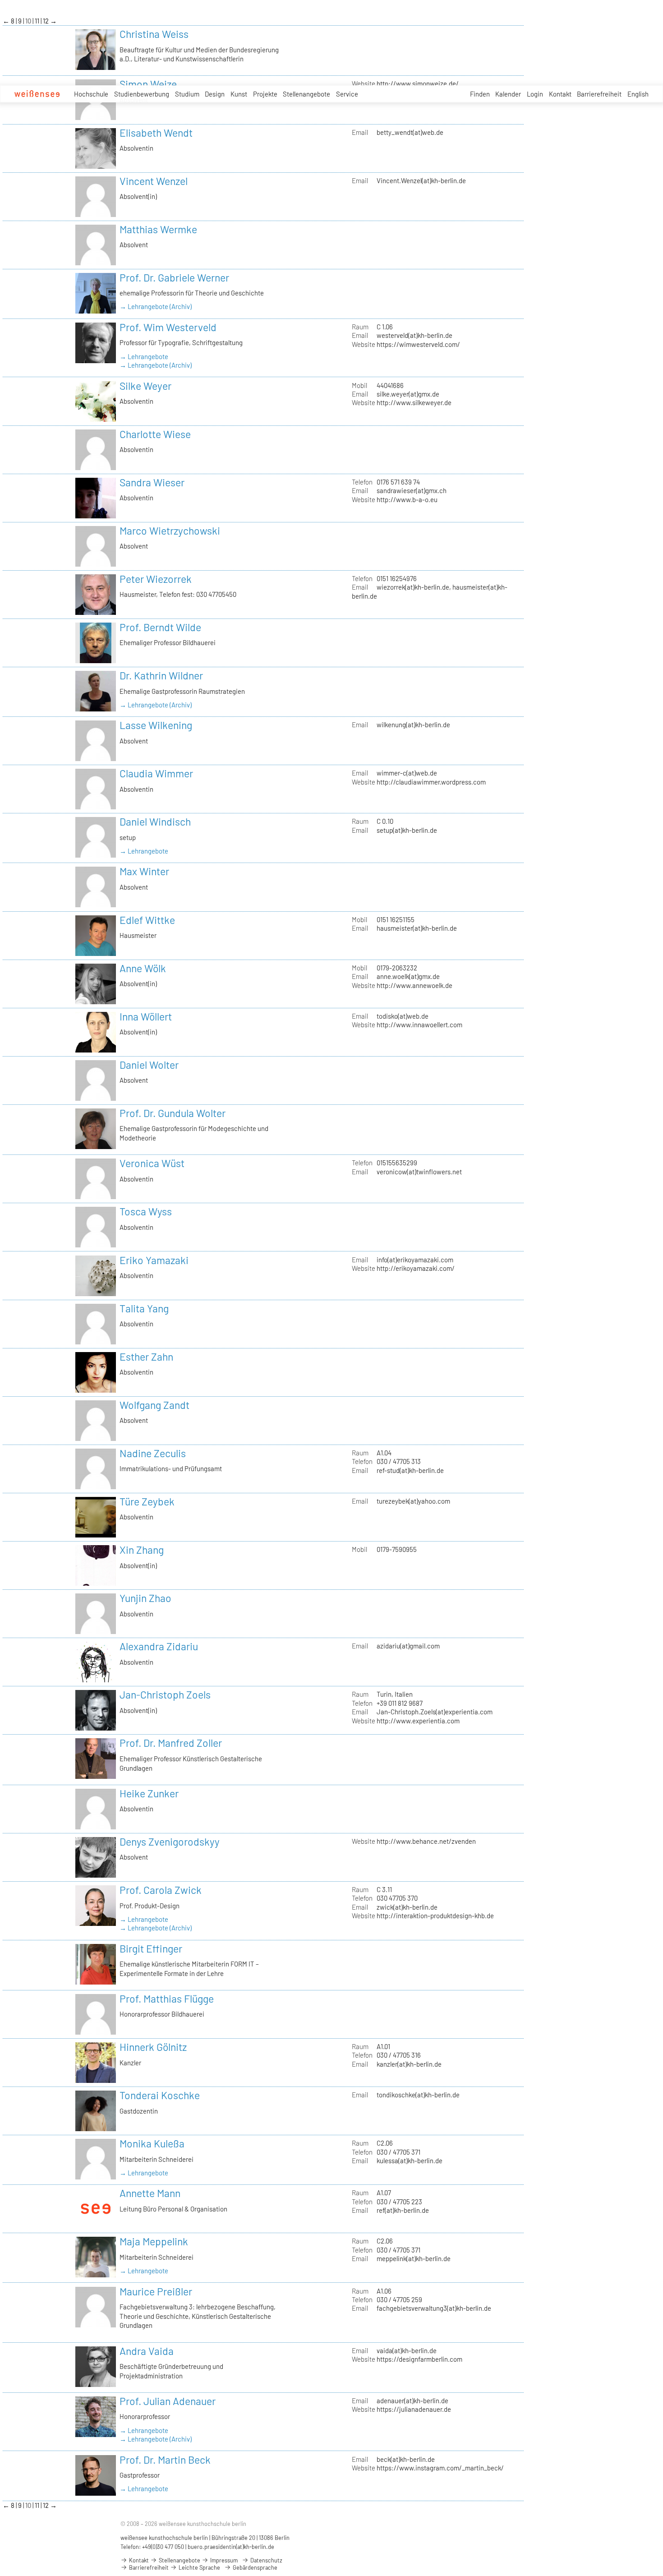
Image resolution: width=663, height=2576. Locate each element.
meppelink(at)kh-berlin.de (414, 2258)
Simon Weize (148, 84)
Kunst (239, 94)
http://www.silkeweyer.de (414, 402)
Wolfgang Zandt (154, 1405)
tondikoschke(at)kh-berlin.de (418, 2095)
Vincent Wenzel (154, 181)
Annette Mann (150, 2193)
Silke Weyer (145, 386)
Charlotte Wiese (155, 434)
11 (38, 21)
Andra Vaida (147, 2351)
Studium (187, 94)
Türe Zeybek (147, 1501)
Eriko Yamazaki (154, 1260)
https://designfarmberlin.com (419, 2359)
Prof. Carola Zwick (161, 1890)
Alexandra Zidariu (159, 1646)
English (638, 94)
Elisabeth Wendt (156, 133)
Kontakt (560, 94)
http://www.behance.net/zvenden (426, 1841)
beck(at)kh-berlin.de (406, 2459)
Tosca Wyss (146, 1211)
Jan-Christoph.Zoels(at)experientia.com (435, 1712)
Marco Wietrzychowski (170, 531)
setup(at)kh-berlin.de (407, 830)
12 (46, 21)
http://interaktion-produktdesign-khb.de (435, 1916)
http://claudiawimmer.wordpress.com (431, 782)
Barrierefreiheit (599, 94)
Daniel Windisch (155, 822)
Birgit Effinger (151, 1948)
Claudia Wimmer (156, 773)
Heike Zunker (149, 1793)
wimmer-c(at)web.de (407, 773)
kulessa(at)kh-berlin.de (410, 2161)
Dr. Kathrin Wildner (161, 675)
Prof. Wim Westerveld (168, 327)
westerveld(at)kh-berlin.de (414, 335)
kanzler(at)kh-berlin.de (409, 2064)
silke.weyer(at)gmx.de (408, 394)
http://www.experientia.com (418, 1721)
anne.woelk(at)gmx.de (408, 976)
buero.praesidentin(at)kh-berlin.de (231, 2547)
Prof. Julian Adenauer (168, 2401)
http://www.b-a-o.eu (407, 499)
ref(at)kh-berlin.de (403, 2210)
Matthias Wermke (158, 229)
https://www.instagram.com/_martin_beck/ (440, 2468)
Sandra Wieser (152, 482)
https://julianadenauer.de (414, 2409)
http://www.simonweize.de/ (418, 83)
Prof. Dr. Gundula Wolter (173, 1113)
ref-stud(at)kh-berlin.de (410, 1470)
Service (347, 94)
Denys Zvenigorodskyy (170, 1842)
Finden (480, 94)
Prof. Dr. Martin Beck (165, 2460)
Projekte (265, 94)
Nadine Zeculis (153, 1453)
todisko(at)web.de (403, 1016)
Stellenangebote (306, 94)
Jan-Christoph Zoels (165, 1694)
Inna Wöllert (146, 1016)
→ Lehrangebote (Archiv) (156, 306)
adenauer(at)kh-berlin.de (412, 2401)
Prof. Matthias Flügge (167, 1999)
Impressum (223, 2560)
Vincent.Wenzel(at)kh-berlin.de (421, 180)
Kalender (508, 94)
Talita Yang (144, 1308)
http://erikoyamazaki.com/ (416, 1268)
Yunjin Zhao (145, 1598)
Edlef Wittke (147, 920)
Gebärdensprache (254, 2567)
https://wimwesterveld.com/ (418, 344)
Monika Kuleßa (152, 2143)
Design (215, 94)
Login (535, 94)
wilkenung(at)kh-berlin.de (413, 725)
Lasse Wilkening (156, 725)
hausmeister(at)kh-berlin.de (417, 928)
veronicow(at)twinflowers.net (419, 1172)
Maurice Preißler (156, 2291)
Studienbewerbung (142, 94)
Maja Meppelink (154, 2241)
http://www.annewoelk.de (414, 985)
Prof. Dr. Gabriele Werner (174, 277)
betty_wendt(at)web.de (410, 132)
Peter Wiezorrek (156, 579)
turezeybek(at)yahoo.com (413, 1501)
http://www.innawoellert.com (419, 1025)
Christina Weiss (154, 34)
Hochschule (91, 94)
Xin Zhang (142, 1550)
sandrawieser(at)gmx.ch (412, 490)
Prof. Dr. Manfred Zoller (171, 1743)
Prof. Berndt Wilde (160, 627)
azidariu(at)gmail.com (408, 1646)
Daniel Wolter (149, 1065)
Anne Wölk (143, 968)
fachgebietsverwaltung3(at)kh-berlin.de (434, 2308)
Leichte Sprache (199, 2567)
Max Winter (144, 871)
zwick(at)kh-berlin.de (407, 1907)
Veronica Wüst (152, 1163)
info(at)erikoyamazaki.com (415, 1260)
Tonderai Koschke (160, 2095)
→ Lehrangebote (144, 356)
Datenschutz (266, 2560)
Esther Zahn (146, 1357)
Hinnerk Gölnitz (153, 2047)
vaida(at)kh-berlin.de (407, 2350)
